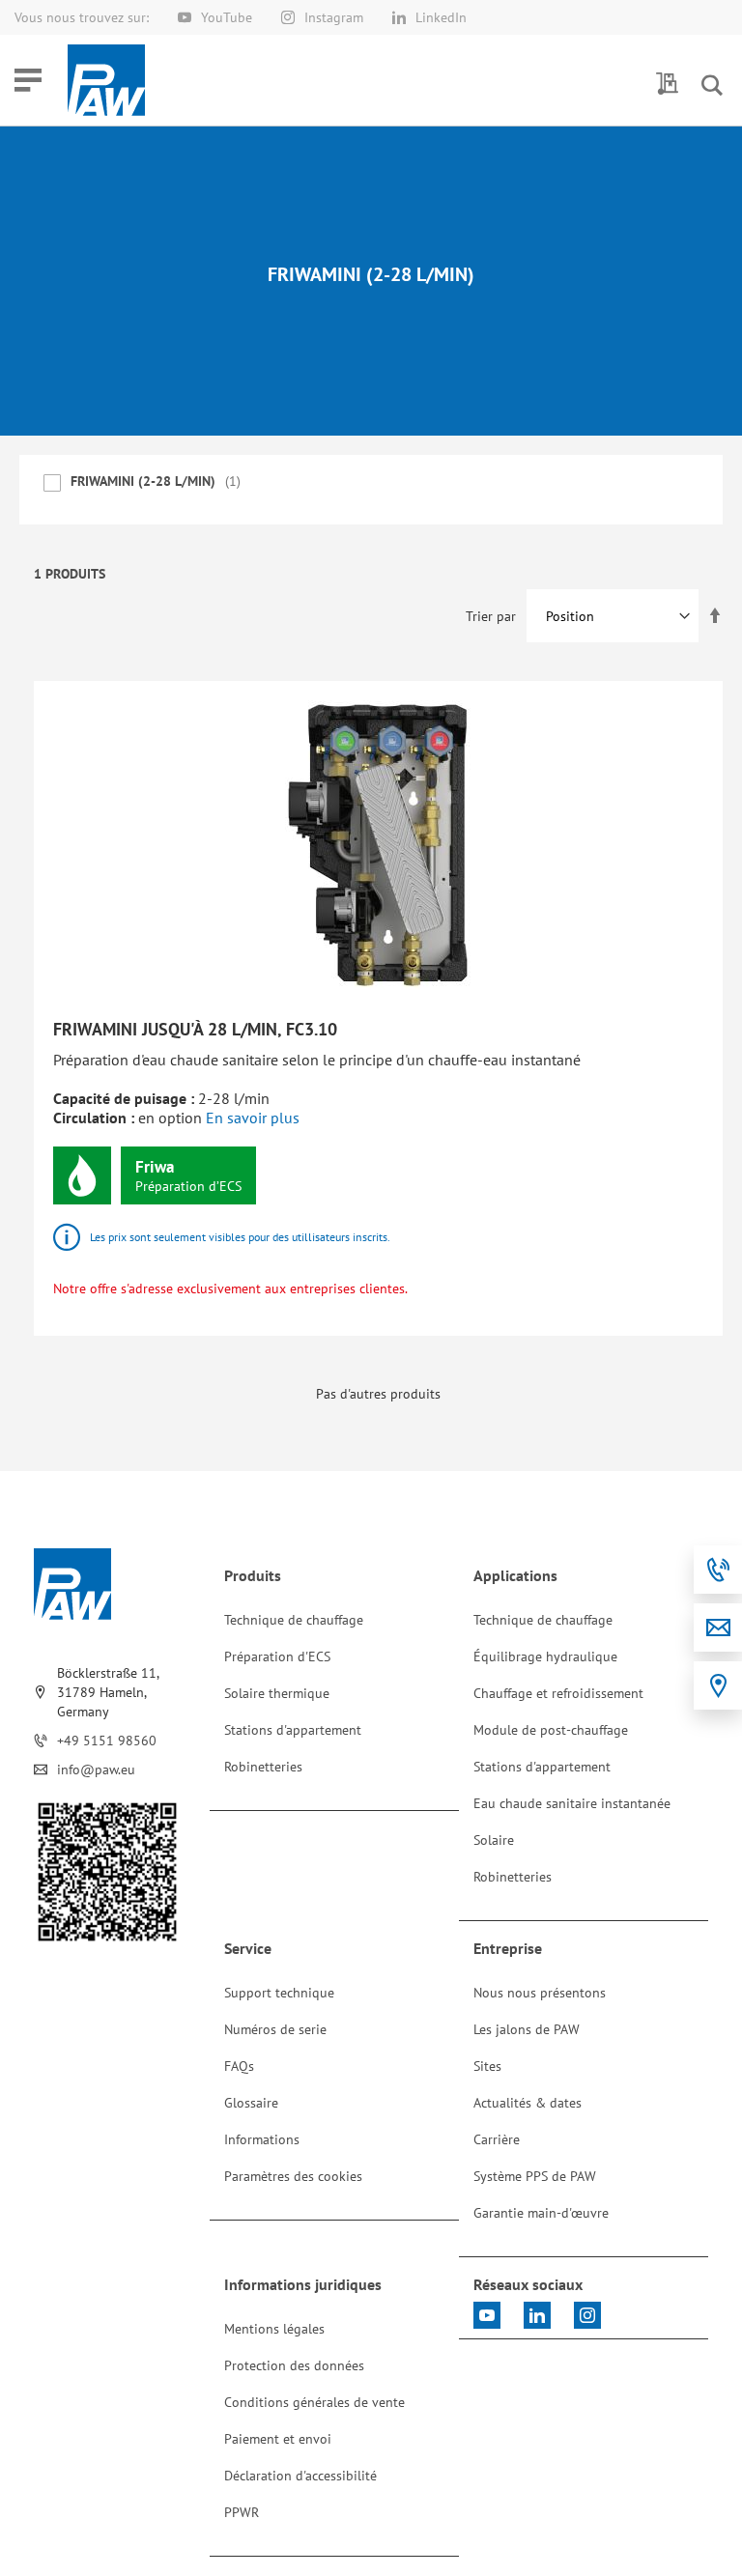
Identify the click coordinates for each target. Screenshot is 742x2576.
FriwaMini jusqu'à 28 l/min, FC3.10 (195, 1029)
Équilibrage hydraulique (545, 1656)
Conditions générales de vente (314, 2402)
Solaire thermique (277, 1693)
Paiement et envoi (278, 2439)
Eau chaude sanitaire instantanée (572, 1803)
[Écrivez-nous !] (718, 1628)
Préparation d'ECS (277, 1656)
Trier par (491, 616)
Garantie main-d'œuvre (541, 2213)
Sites (487, 2066)
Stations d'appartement (293, 1730)
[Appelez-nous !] (718, 1570)
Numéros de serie (275, 2029)
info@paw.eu (96, 1769)
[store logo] (106, 80)
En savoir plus (253, 1118)
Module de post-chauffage (551, 1730)
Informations (262, 2139)
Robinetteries (263, 1767)
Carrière (497, 2139)
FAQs (239, 2066)
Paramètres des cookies (293, 2176)
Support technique (279, 1993)
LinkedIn (441, 17)
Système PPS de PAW (535, 2176)
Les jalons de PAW (527, 2029)
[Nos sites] (718, 1685)
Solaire (494, 1840)
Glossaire (251, 2103)
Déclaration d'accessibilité (300, 2476)
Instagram (334, 17)
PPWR (242, 2512)
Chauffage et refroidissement (558, 1693)
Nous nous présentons (540, 1993)
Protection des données (294, 2365)
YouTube (227, 17)
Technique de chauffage (294, 1620)
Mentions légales (274, 2329)
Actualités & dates (528, 2103)
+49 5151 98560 (107, 1741)
